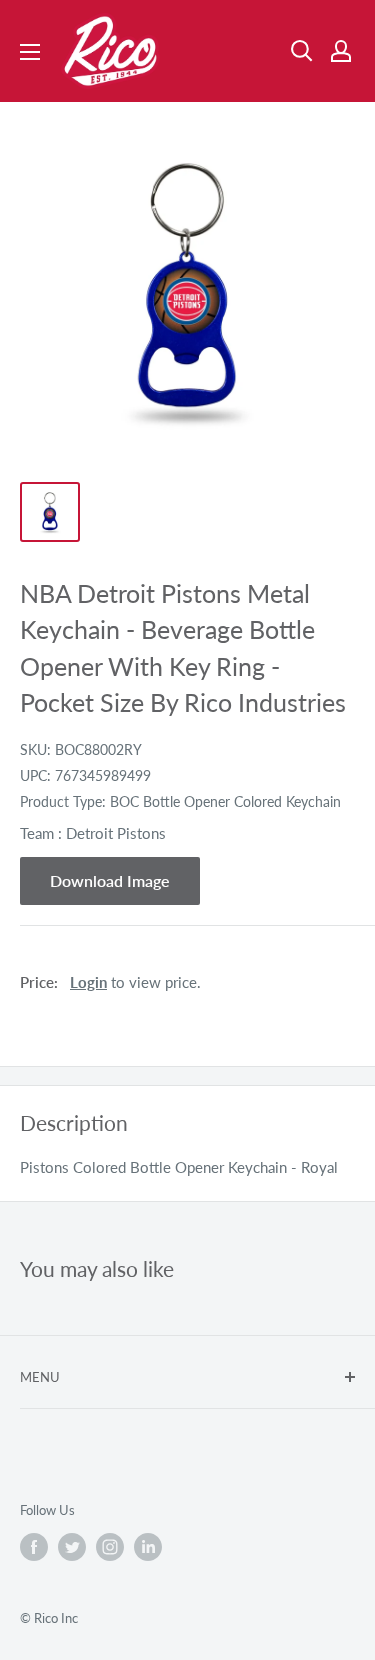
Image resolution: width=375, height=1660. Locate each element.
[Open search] (302, 51)
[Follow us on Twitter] (72, 1547)
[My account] (341, 51)
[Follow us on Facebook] (34, 1547)
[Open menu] (30, 52)
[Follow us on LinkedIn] (148, 1547)
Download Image (110, 880)
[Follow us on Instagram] (110, 1547)
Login (88, 982)
